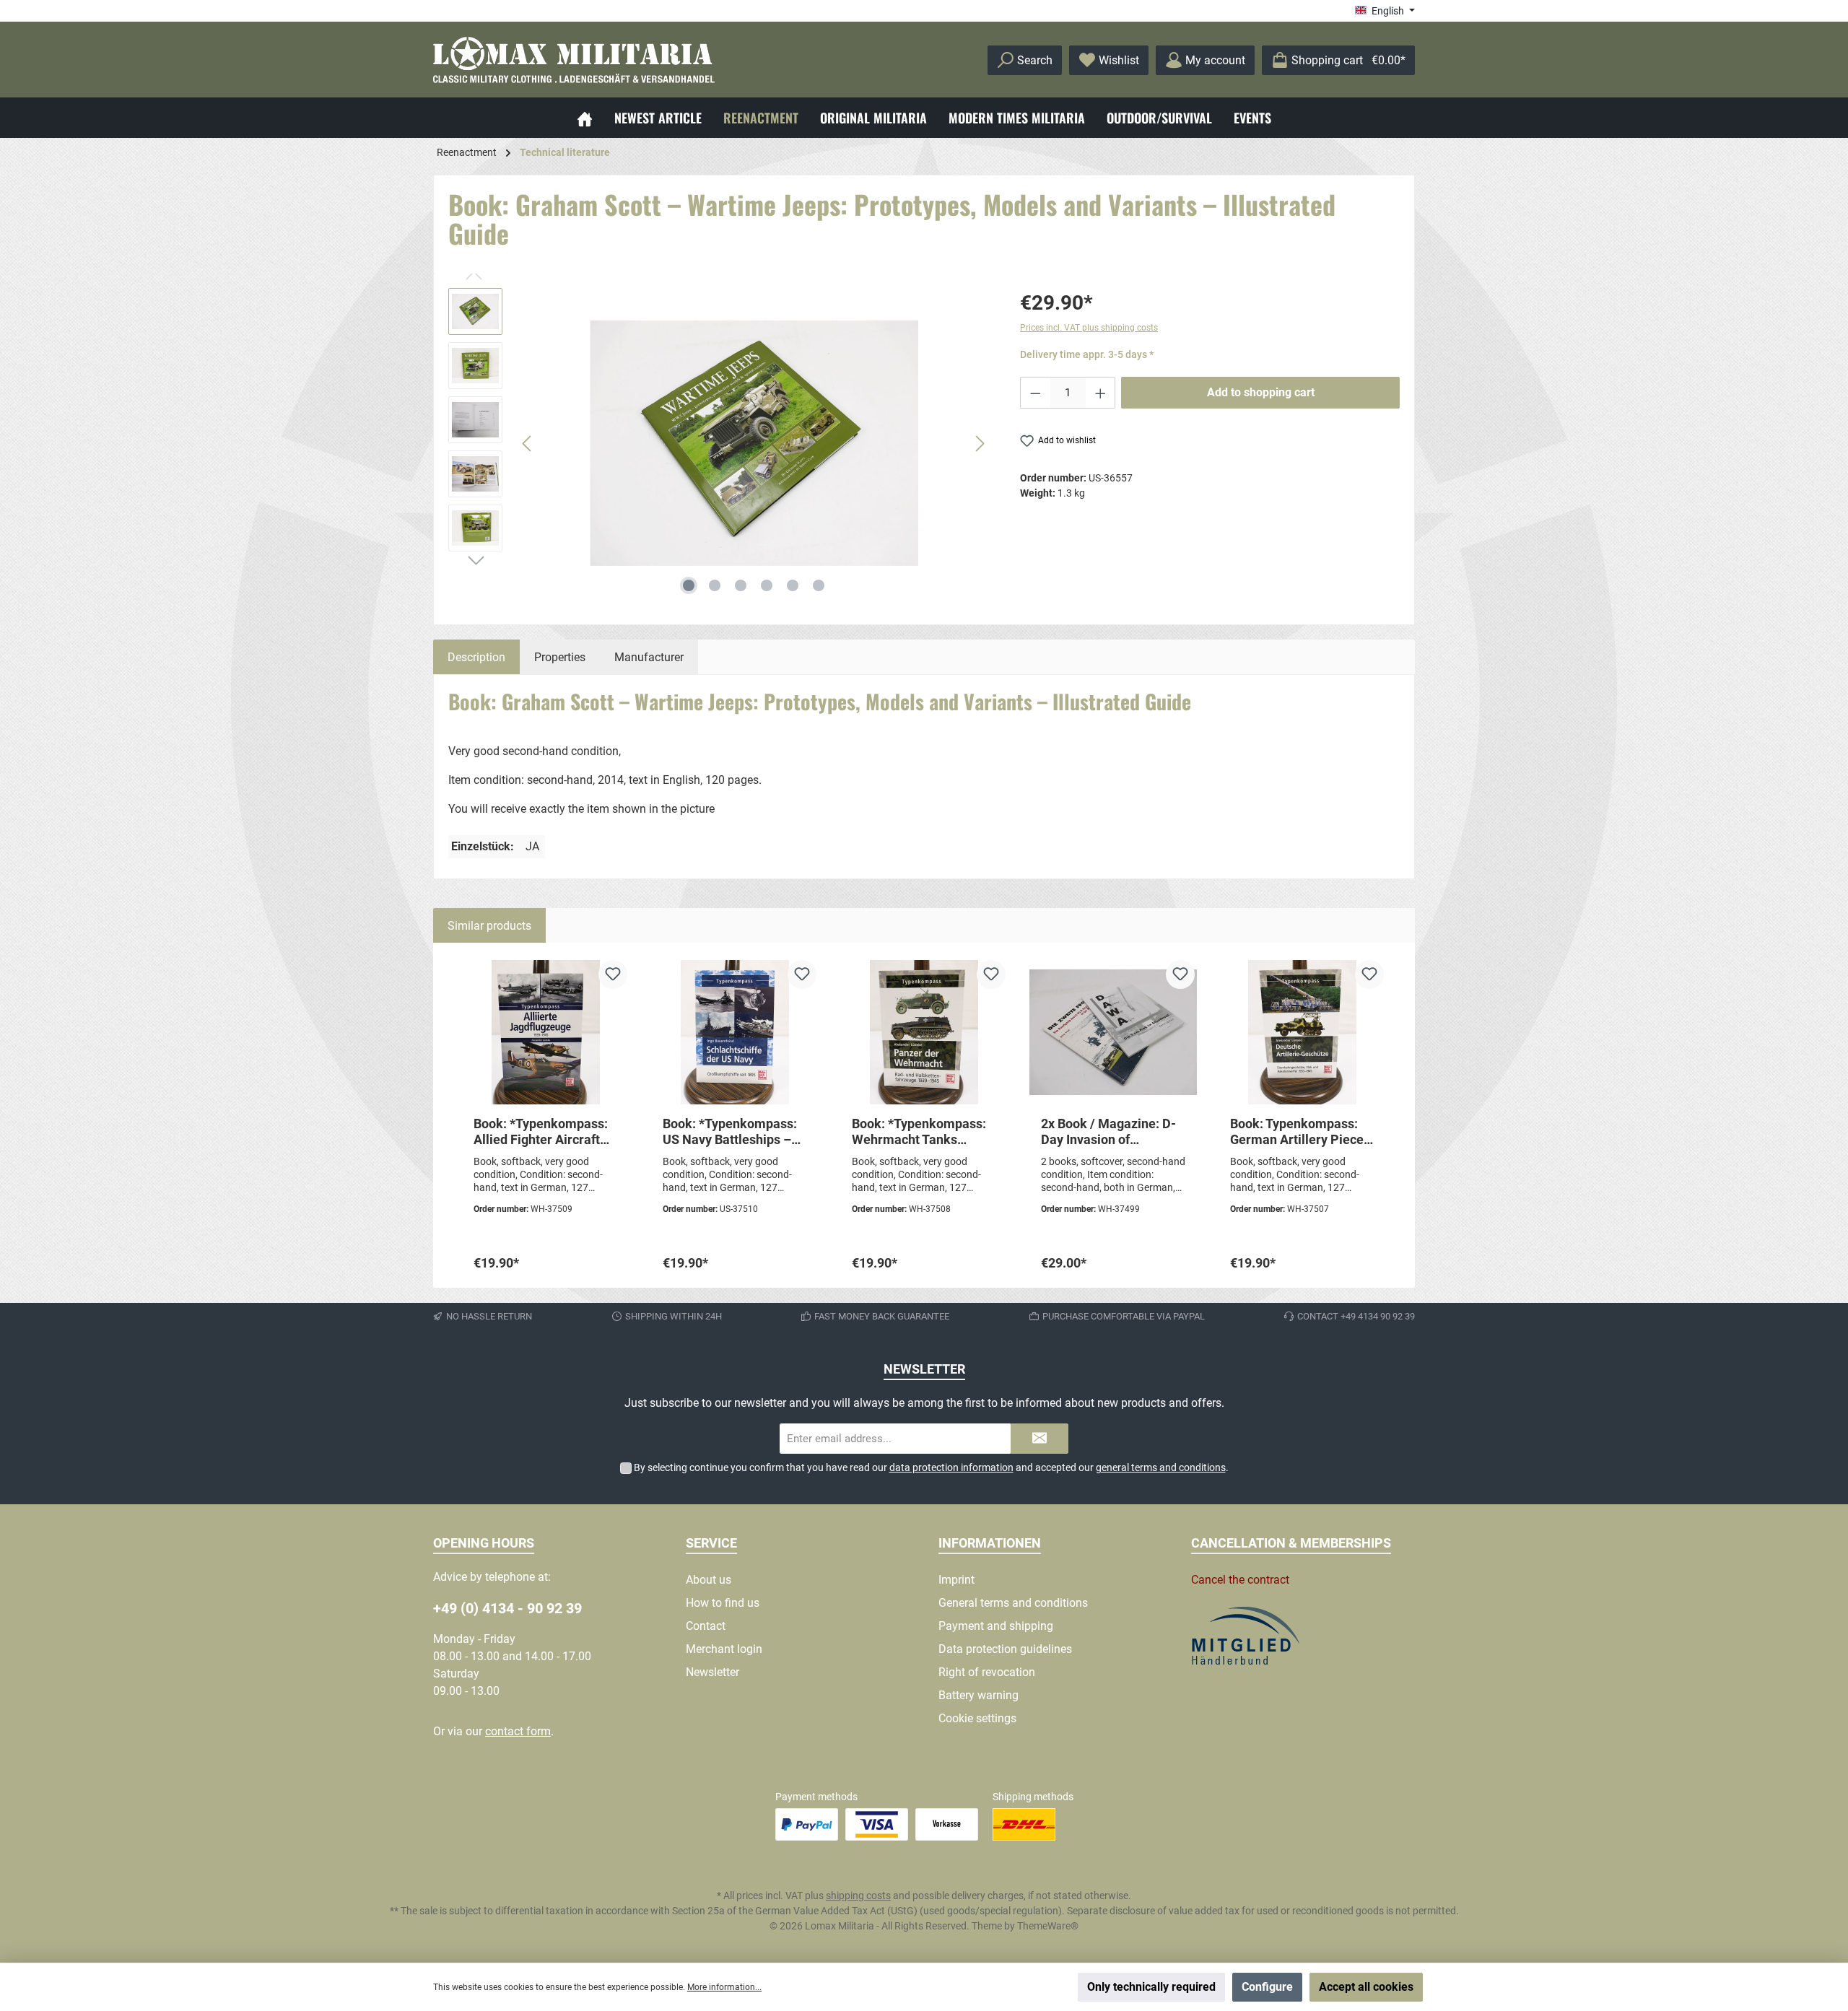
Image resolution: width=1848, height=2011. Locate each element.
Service (711, 1543)
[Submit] (1039, 1439)
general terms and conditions (1161, 1467)
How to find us (723, 1603)
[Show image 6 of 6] (819, 585)
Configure (1267, 1987)
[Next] (980, 444)
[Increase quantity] (1101, 393)
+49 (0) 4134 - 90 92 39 (507, 1608)
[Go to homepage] (574, 60)
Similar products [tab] (489, 926)
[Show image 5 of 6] (793, 585)
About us (709, 1580)
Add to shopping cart (1261, 392)
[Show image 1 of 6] (689, 585)
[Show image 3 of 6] (741, 585)
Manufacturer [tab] (649, 657)
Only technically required (1151, 1987)
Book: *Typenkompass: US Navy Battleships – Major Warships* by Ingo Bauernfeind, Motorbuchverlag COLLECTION (734, 1132)
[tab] (476, 657)
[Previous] (528, 444)
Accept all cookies (1366, 1987)
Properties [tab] (560, 657)
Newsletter (712, 1672)
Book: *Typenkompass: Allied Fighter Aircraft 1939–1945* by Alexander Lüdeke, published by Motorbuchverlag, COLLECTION (541, 1132)
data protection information (951, 1467)
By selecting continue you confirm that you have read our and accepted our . (931, 1467)
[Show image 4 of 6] (767, 585)
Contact (706, 1626)
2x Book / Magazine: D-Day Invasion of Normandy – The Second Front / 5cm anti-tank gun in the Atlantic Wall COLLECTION (1112, 1132)
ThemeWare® (1048, 1926)
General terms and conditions (1013, 1603)
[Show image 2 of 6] (715, 585)
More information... (724, 1987)
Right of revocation (987, 1672)
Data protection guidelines (1005, 1649)
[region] (720, 443)
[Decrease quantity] (1035, 393)
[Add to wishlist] (613, 974)
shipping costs (858, 1896)
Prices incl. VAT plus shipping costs (1089, 328)
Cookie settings (977, 1718)
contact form (518, 1731)
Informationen (990, 1543)
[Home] (585, 118)
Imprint (956, 1580)
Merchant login (724, 1649)
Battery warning (979, 1695)
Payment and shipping (996, 1626)
